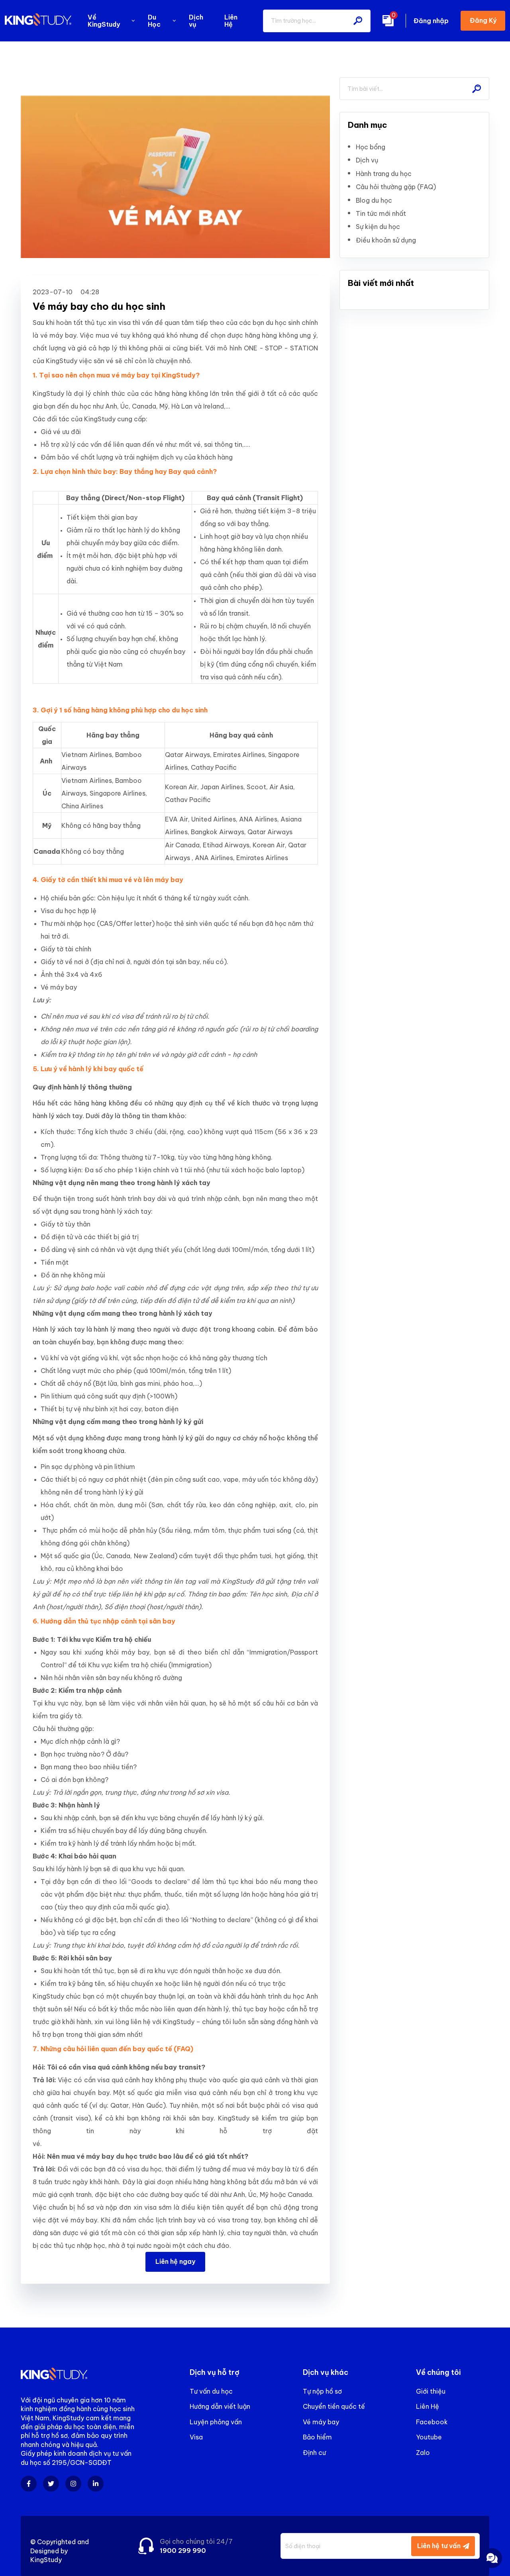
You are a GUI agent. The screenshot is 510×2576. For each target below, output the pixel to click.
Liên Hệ (428, 2406)
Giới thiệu (431, 2391)
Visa (196, 2437)
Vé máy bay (321, 2422)
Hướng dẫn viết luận (220, 2406)
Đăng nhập (431, 21)
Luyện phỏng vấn (216, 2422)
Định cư (314, 2453)
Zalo (423, 2453)
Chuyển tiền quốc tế (334, 2406)
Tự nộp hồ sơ (322, 2391)
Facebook (432, 2422)
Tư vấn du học (211, 2391)
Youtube (429, 2437)
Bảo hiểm (317, 2437)
